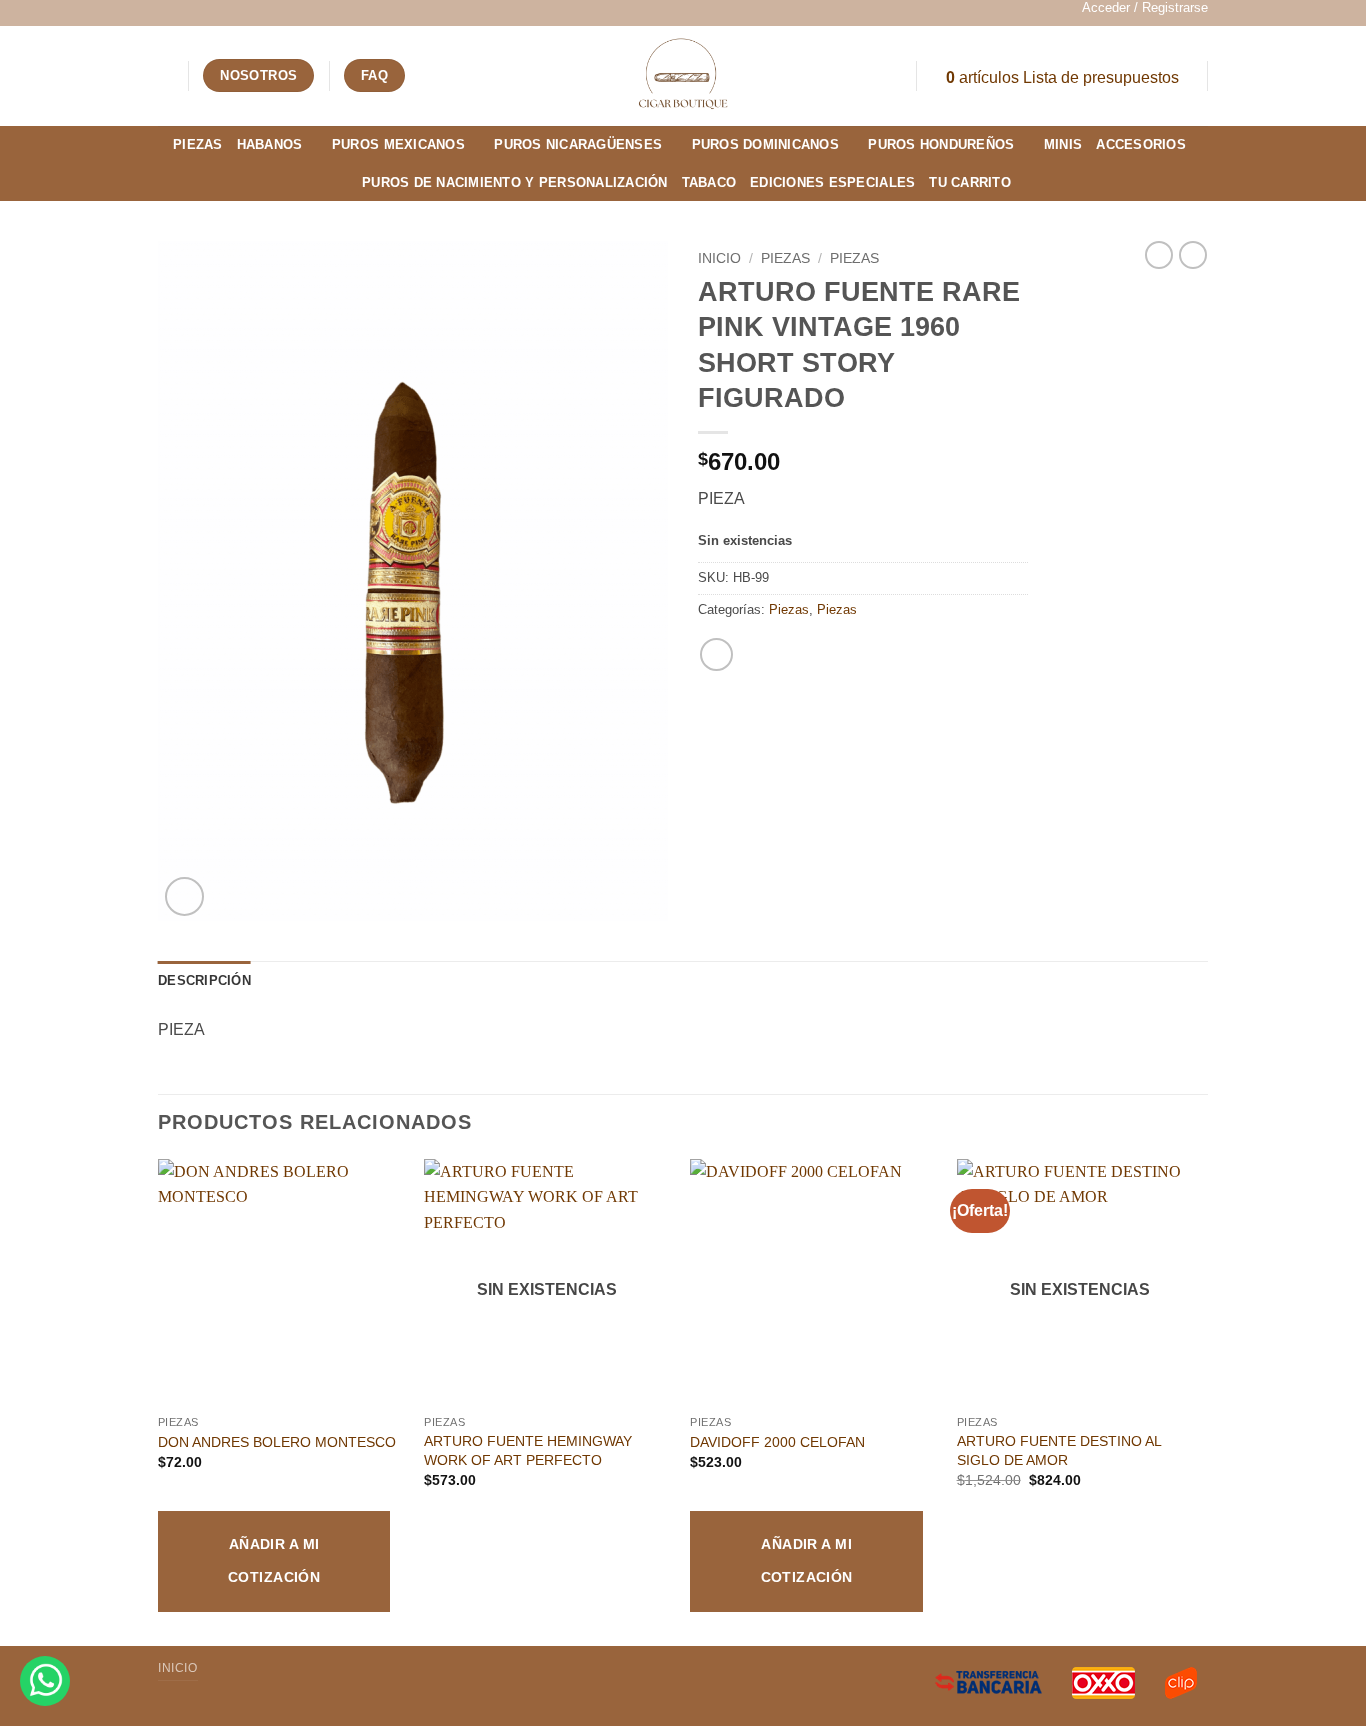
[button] (1145, 8)
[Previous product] (1193, 255)
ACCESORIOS (1141, 144)
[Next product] (1159, 255)
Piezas (198, 144)
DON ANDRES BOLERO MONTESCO (277, 1442)
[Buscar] (165, 75)
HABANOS (270, 144)
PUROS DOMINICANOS (765, 144)
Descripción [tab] (204, 980)
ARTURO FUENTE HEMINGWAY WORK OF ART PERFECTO (528, 1450)
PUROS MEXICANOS (398, 144)
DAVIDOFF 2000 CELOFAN (777, 1442)
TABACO (709, 182)
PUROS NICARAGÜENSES (578, 144)
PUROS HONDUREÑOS (941, 144)
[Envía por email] (716, 654)
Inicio (719, 258)
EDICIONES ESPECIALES (832, 182)
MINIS (1063, 144)
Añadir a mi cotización (274, 1561)
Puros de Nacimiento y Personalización (514, 182)
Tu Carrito (970, 182)
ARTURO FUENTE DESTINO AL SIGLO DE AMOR (1059, 1450)
